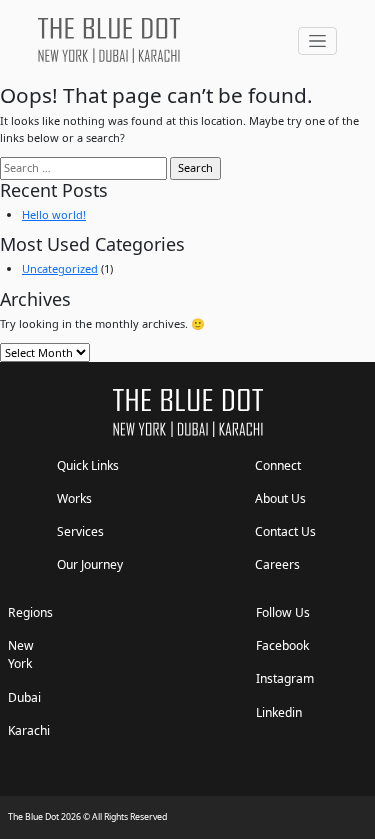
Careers (277, 564)
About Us (280, 498)
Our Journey (90, 564)
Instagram (285, 678)
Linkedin (279, 712)
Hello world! (54, 214)
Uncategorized (60, 268)
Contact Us (285, 531)
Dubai (24, 697)
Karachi (29, 730)
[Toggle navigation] (317, 41)
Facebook (282, 645)
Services (80, 531)
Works (74, 498)
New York (21, 654)
